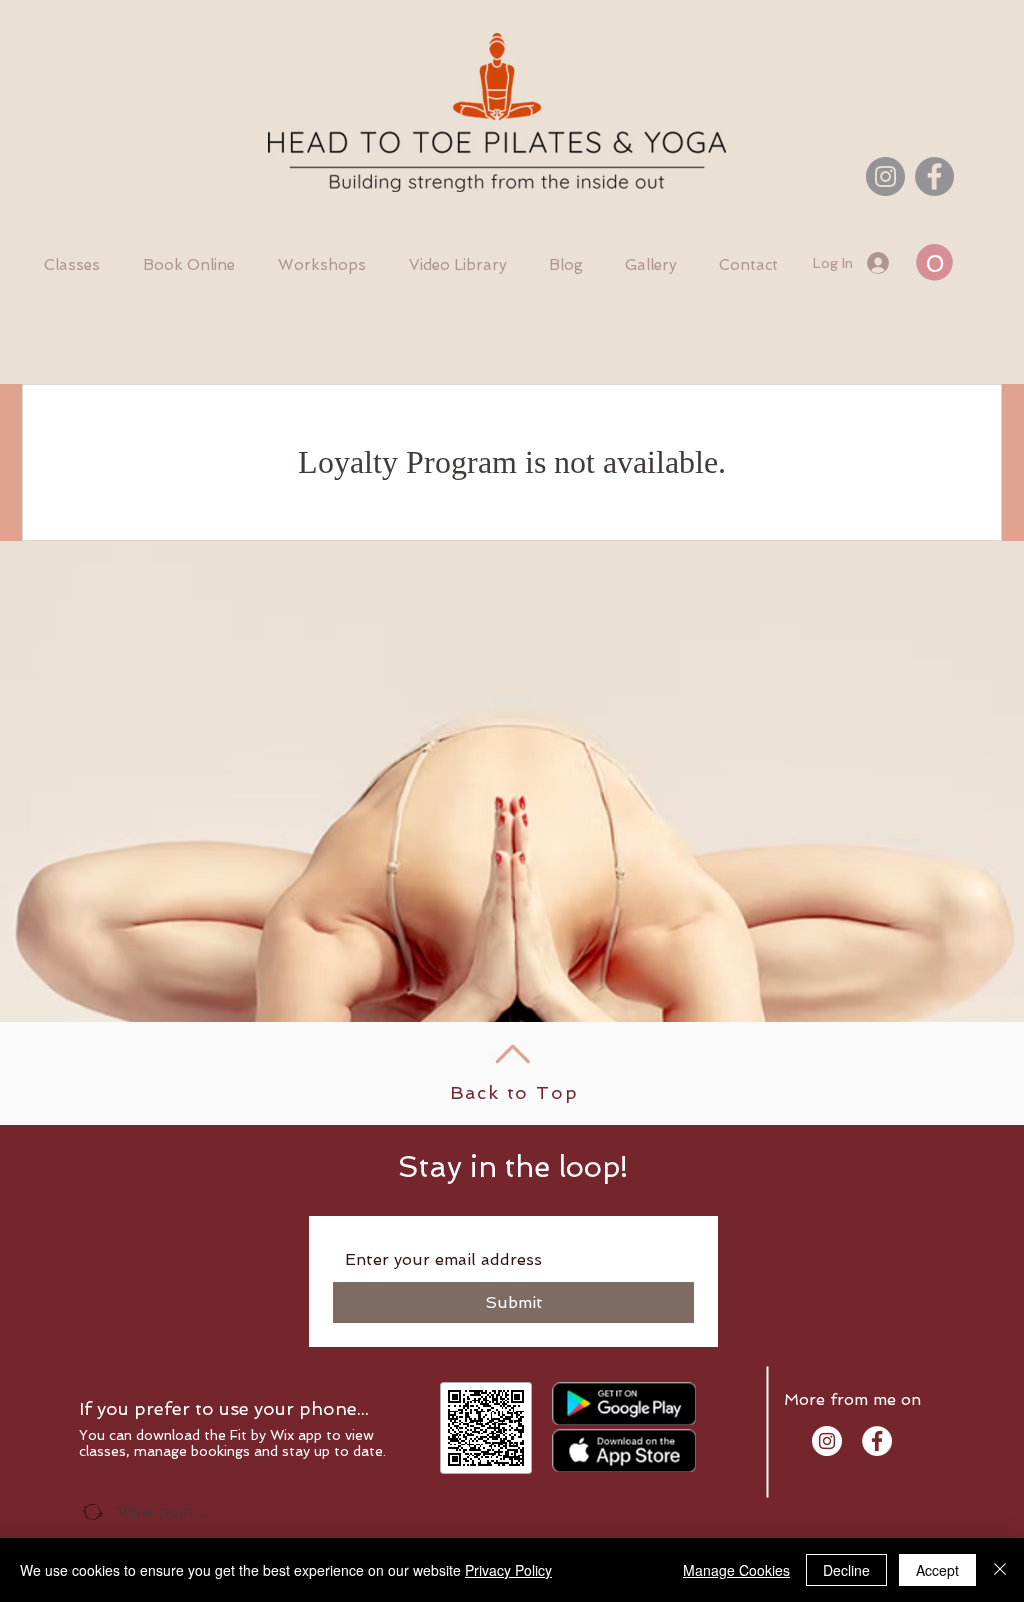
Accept (937, 1570)
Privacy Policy (508, 1570)
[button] (934, 262)
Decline (846, 1570)
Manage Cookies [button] (736, 1570)
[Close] (1000, 1570)
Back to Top (514, 1092)
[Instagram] (885, 176)
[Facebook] (934, 176)
